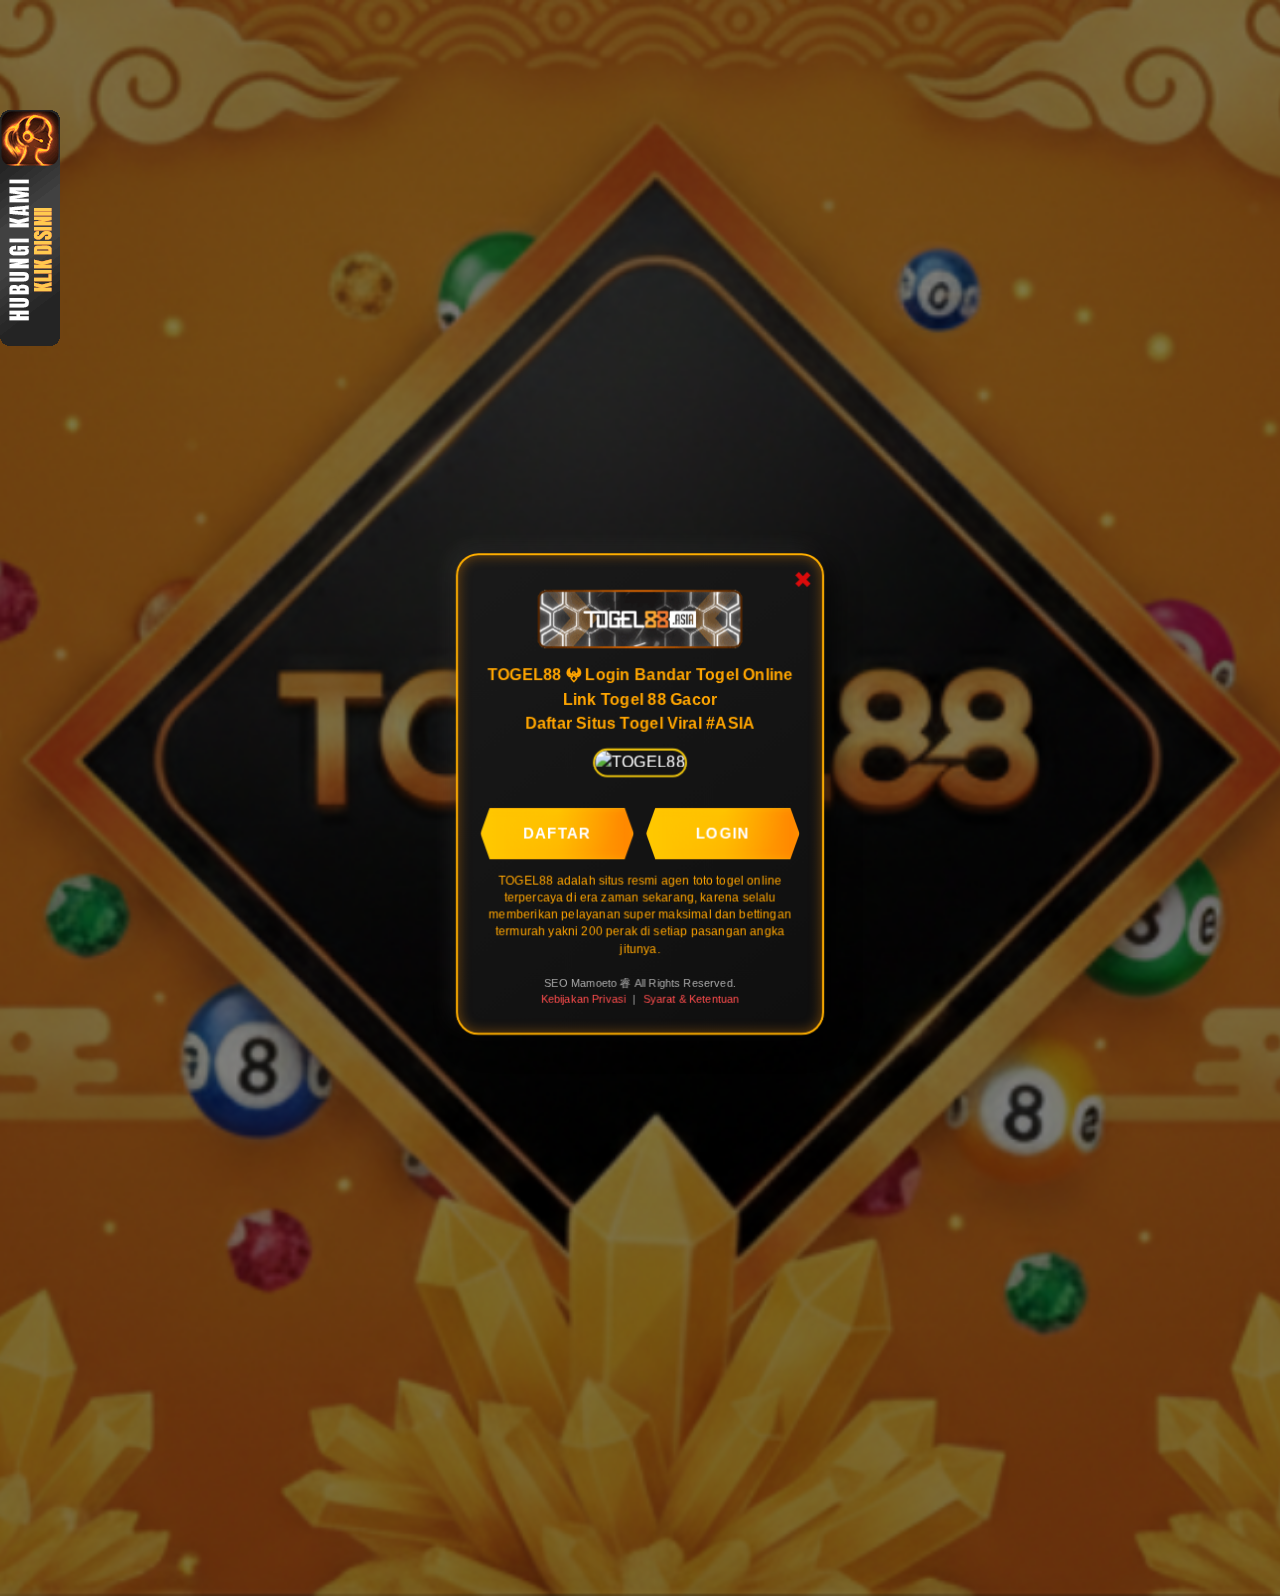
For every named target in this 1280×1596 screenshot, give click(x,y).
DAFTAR (558, 836)
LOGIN (721, 836)
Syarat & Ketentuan (690, 999)
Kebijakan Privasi (584, 999)
